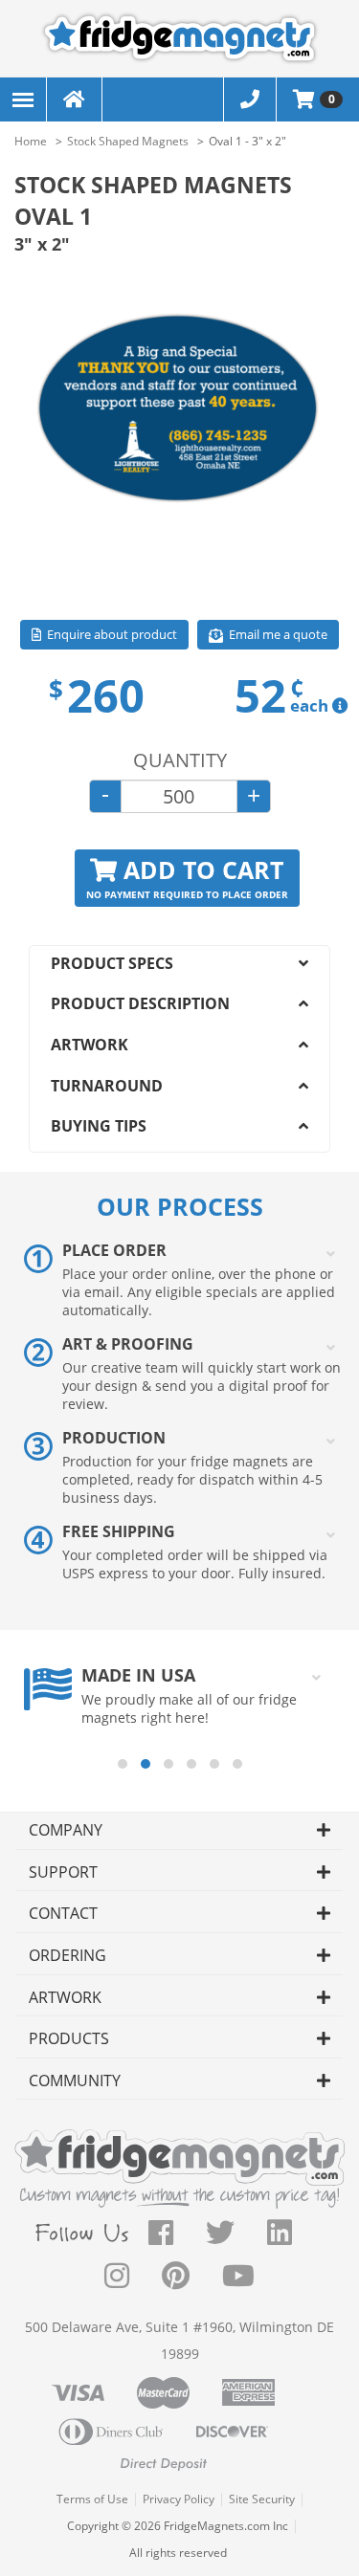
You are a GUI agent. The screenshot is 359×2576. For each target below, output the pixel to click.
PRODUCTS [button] (69, 2038)
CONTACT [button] (63, 1913)
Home (31, 141)
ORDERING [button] (67, 1955)
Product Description (140, 1003)
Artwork (90, 1045)
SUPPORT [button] (63, 1872)
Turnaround (107, 1086)
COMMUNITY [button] (75, 2081)
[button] (123, 1764)
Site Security (262, 2499)
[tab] (179, 1831)
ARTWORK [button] (65, 1997)
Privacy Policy (179, 2499)
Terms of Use (92, 2499)
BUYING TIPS (99, 1126)
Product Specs (112, 963)
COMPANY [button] (66, 1830)
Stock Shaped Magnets (128, 141)
